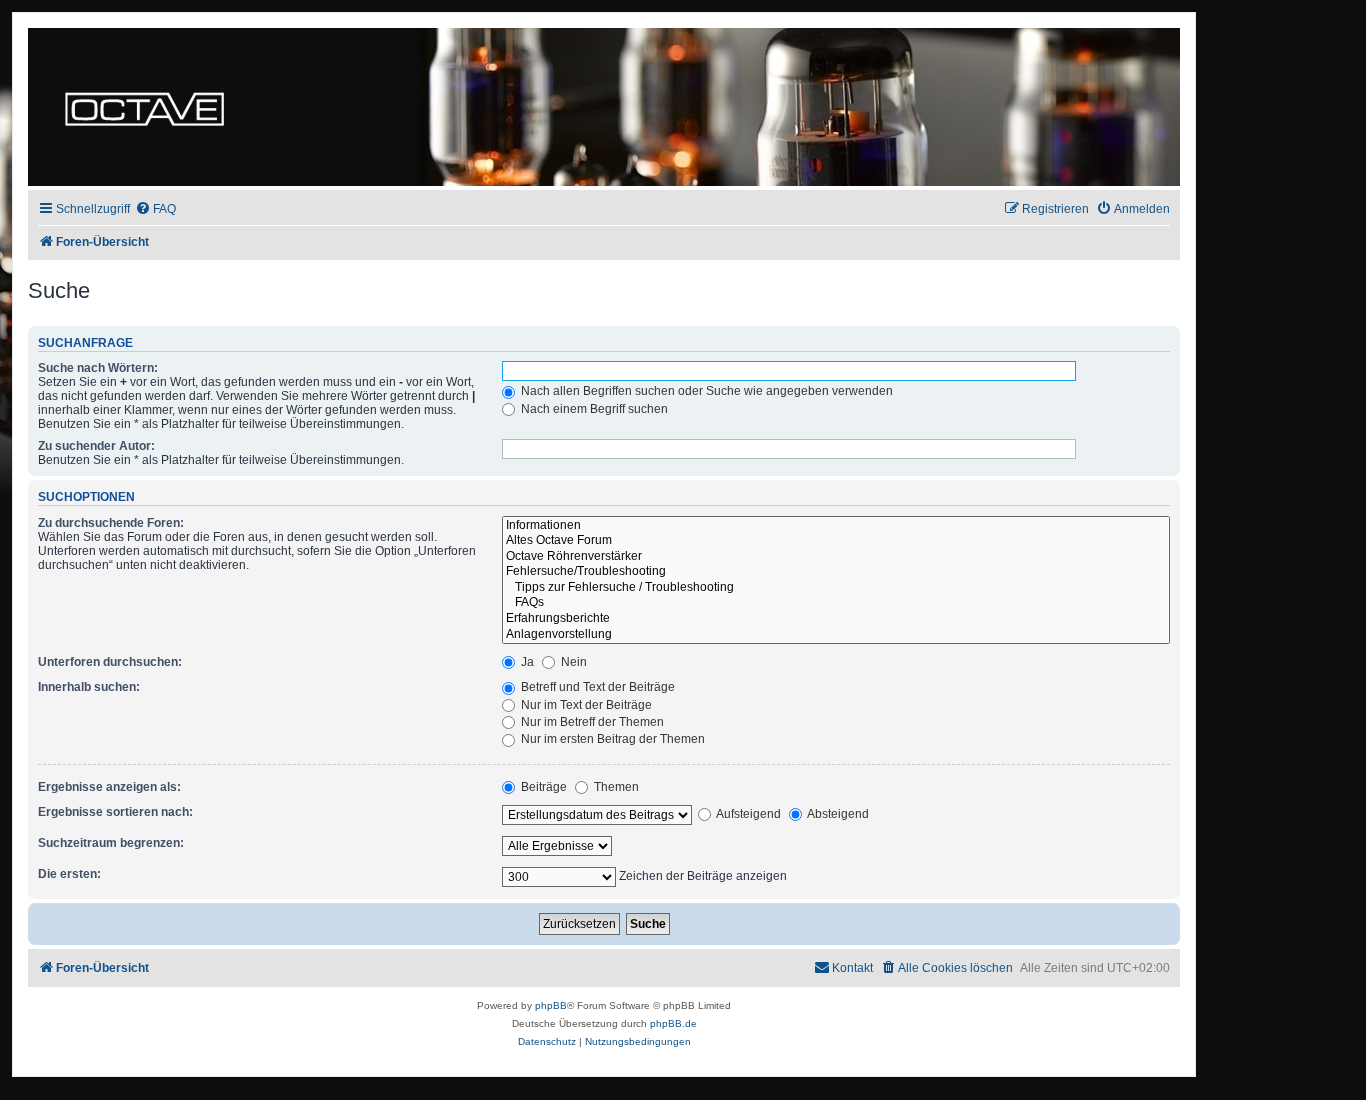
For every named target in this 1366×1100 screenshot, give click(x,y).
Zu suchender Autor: (96, 446)
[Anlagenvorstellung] (836, 635)
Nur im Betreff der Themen (591, 722)
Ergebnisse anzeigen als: (109, 787)
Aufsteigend (747, 814)
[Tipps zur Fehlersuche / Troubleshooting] (836, 588)
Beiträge (542, 787)
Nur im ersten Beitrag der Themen (611, 739)
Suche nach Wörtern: (98, 368)
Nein (572, 662)
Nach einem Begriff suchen (593, 409)
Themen (615, 787)
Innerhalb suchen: (89, 687)
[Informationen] (836, 526)
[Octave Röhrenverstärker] (836, 557)
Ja (526, 662)
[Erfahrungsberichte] (836, 619)
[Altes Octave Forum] (836, 541)
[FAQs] (836, 603)
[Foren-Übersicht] (144, 107)
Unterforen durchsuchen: (110, 662)
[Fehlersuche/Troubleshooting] (836, 572)
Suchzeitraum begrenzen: (111, 843)
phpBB (551, 1005)
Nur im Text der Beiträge (585, 705)
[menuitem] (155, 209)
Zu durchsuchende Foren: (111, 523)
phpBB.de (673, 1023)
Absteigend (837, 814)
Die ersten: (69, 874)
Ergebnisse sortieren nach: (115, 812)
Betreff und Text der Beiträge (596, 687)
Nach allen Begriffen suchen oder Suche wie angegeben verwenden (705, 391)
